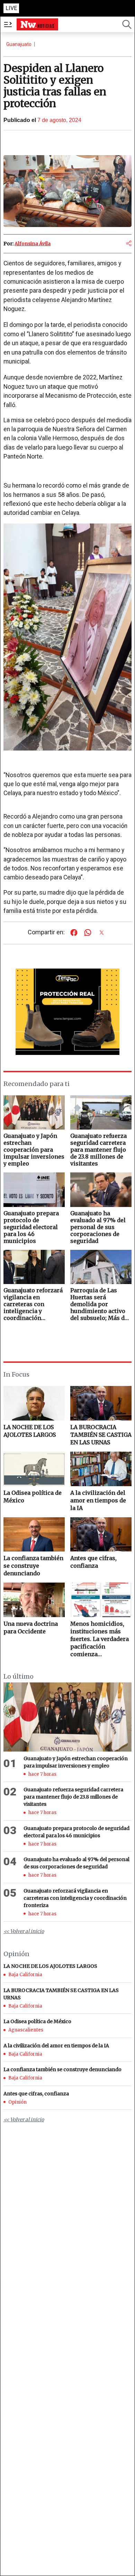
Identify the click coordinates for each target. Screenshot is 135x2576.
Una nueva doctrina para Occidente (31, 1627)
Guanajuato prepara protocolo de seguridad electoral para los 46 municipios (76, 1832)
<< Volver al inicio (24, 1931)
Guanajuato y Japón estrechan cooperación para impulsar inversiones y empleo (76, 1762)
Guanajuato (19, 44)
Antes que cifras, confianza (93, 1562)
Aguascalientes (26, 2030)
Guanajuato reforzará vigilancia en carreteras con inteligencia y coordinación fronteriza (75, 1898)
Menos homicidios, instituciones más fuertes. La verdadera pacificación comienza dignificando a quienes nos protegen (101, 1639)
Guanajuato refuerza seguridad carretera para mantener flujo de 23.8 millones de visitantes (73, 1797)
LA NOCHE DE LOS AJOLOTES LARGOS (30, 1431)
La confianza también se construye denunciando (33, 1566)
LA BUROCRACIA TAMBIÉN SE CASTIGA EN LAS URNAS (101, 1435)
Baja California (25, 1975)
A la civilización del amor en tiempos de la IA (98, 1500)
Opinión (17, 2102)
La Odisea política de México (33, 1497)
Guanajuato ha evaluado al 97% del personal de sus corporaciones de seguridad (76, 1863)
